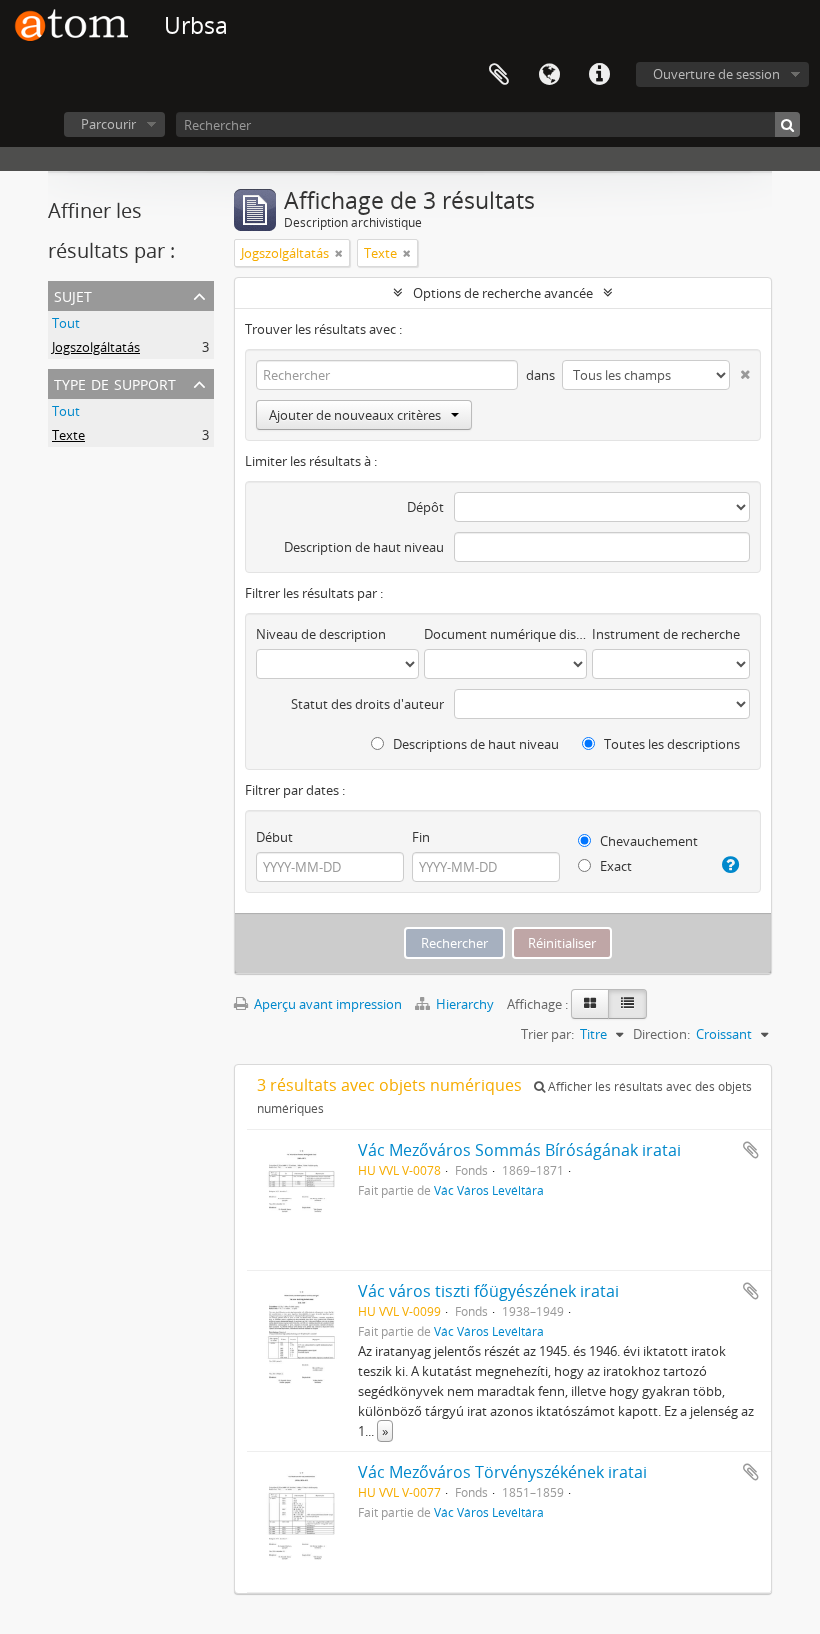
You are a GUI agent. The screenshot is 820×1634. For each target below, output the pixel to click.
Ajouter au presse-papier (751, 1150)
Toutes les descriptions (670, 744)
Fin (421, 837)
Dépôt (425, 507)
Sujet (73, 294)
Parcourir (108, 124)
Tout (66, 323)
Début (274, 837)
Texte (68, 435)
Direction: (661, 1034)
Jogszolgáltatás (96, 347)
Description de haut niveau (364, 547)
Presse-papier (499, 75)
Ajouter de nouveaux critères (355, 415)
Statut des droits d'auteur (367, 704)
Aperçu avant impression (326, 1004)
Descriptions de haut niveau (474, 744)
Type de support (115, 382)
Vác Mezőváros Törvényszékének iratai (502, 1472)
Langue (549, 75)
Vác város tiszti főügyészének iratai (488, 1291)
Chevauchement (647, 841)
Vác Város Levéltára (489, 1190)
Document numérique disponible (505, 634)
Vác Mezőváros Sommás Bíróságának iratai (519, 1150)
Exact (614, 866)
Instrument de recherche (666, 634)
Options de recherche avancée (503, 293)
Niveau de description (321, 634)
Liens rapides (599, 75)
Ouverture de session (716, 74)
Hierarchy (465, 1004)
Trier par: (547, 1034)
